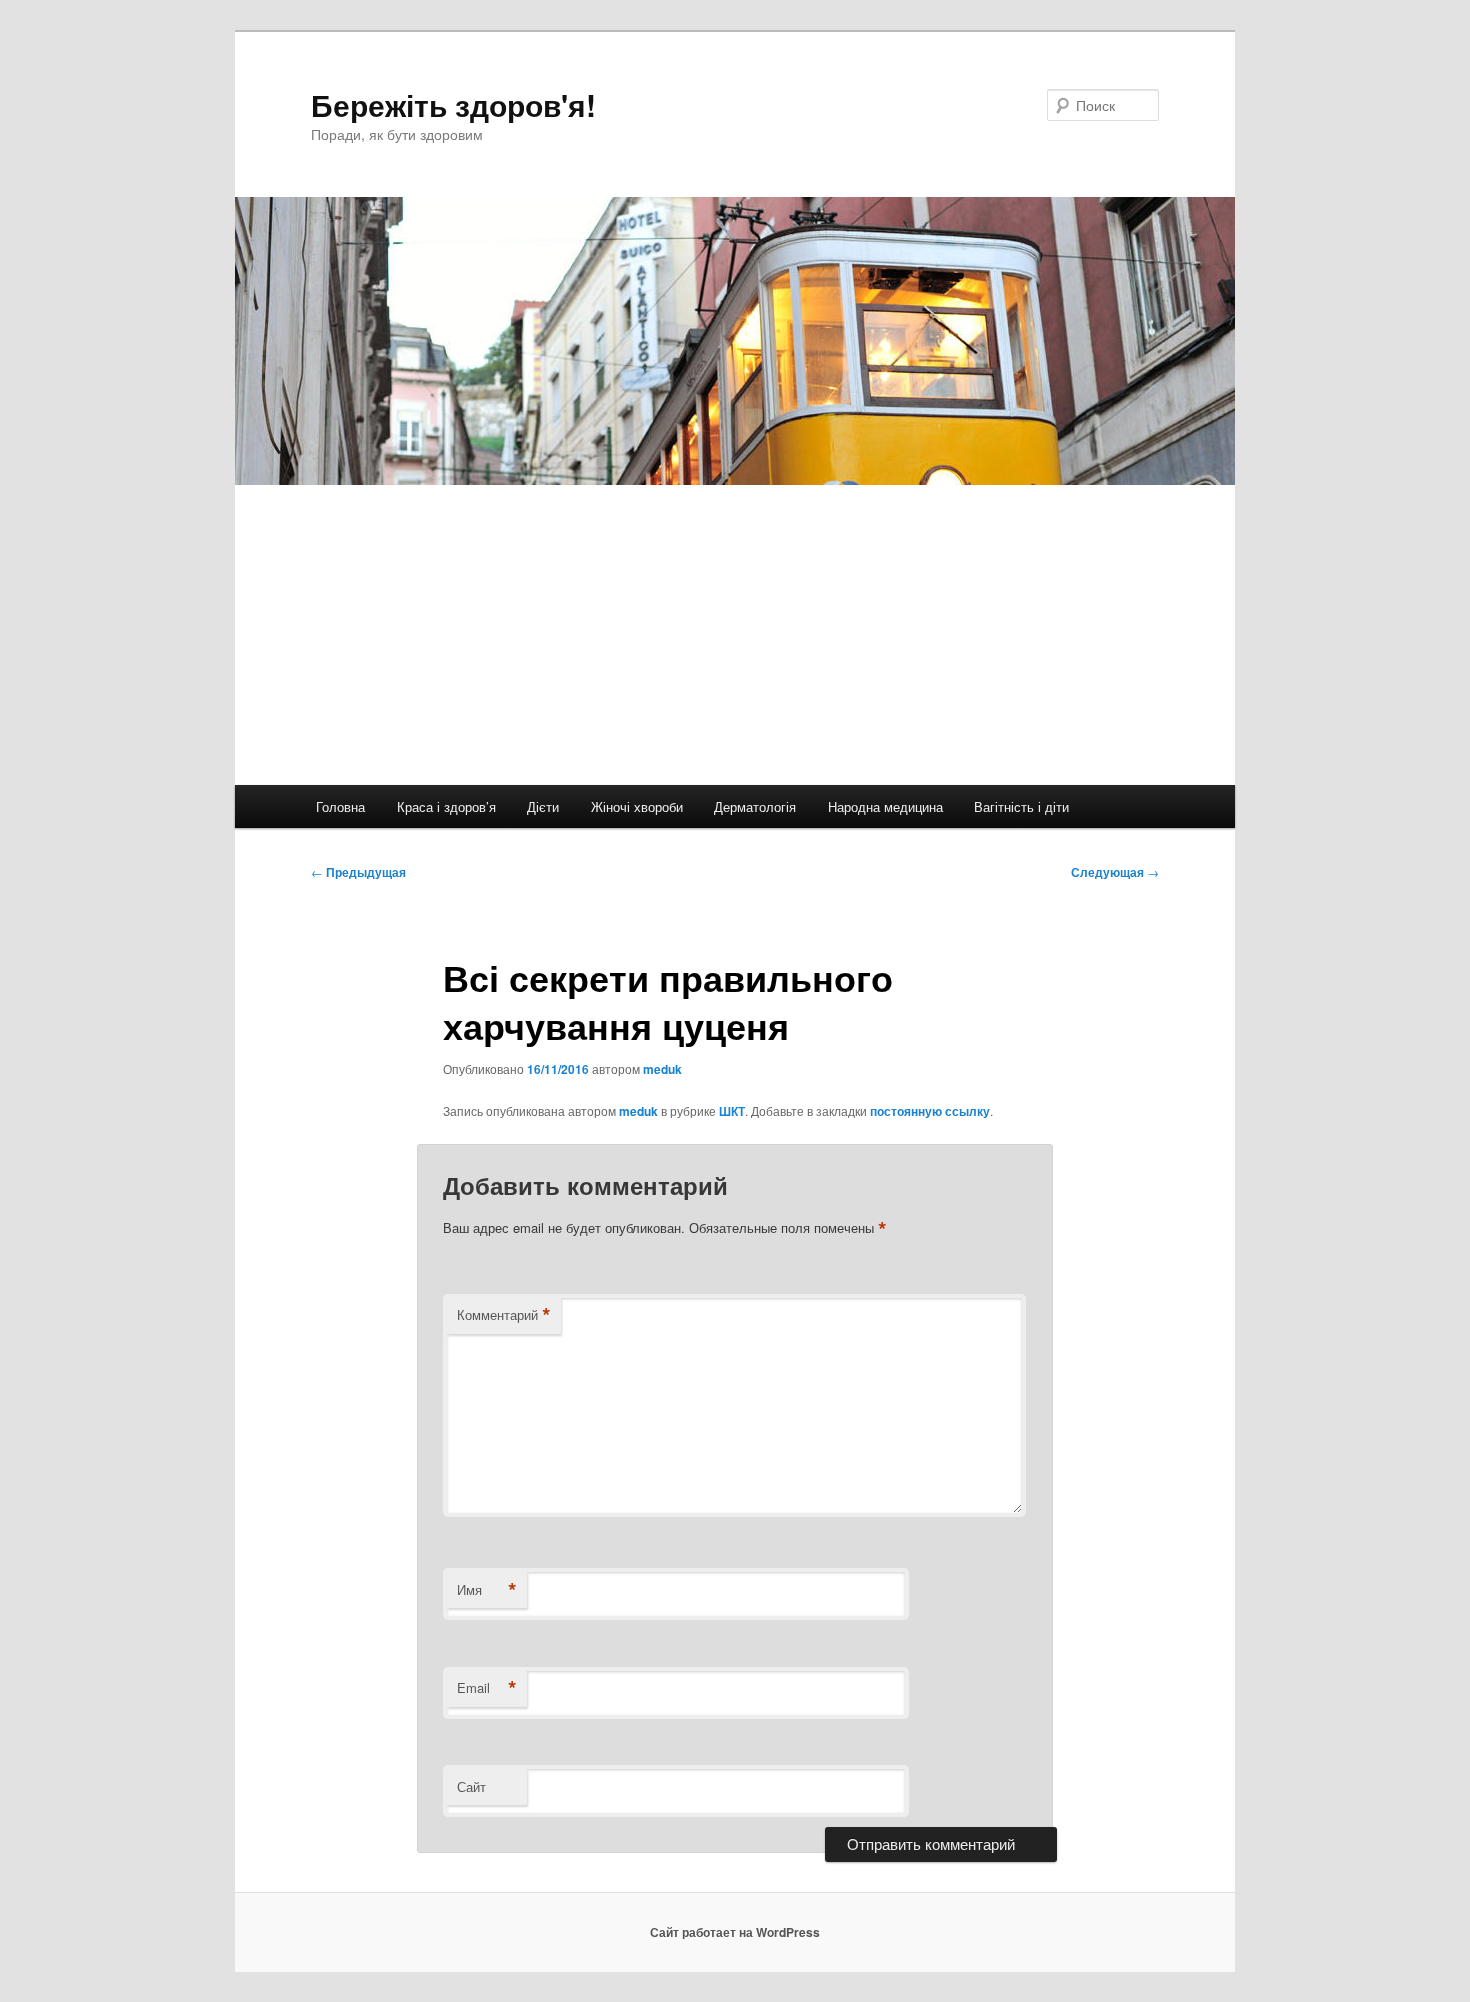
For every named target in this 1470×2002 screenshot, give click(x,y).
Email (487, 1688)
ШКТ (732, 1111)
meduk (662, 1069)
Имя (487, 1590)
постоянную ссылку (930, 1111)
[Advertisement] (735, 635)
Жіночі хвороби (637, 806)
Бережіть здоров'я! (453, 104)
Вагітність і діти (1021, 806)
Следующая (1115, 872)
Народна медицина (885, 806)
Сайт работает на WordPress (735, 1932)
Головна (340, 806)
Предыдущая (358, 872)
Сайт (471, 1786)
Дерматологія (755, 806)
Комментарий (504, 1315)
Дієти (543, 806)
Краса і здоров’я (446, 806)
